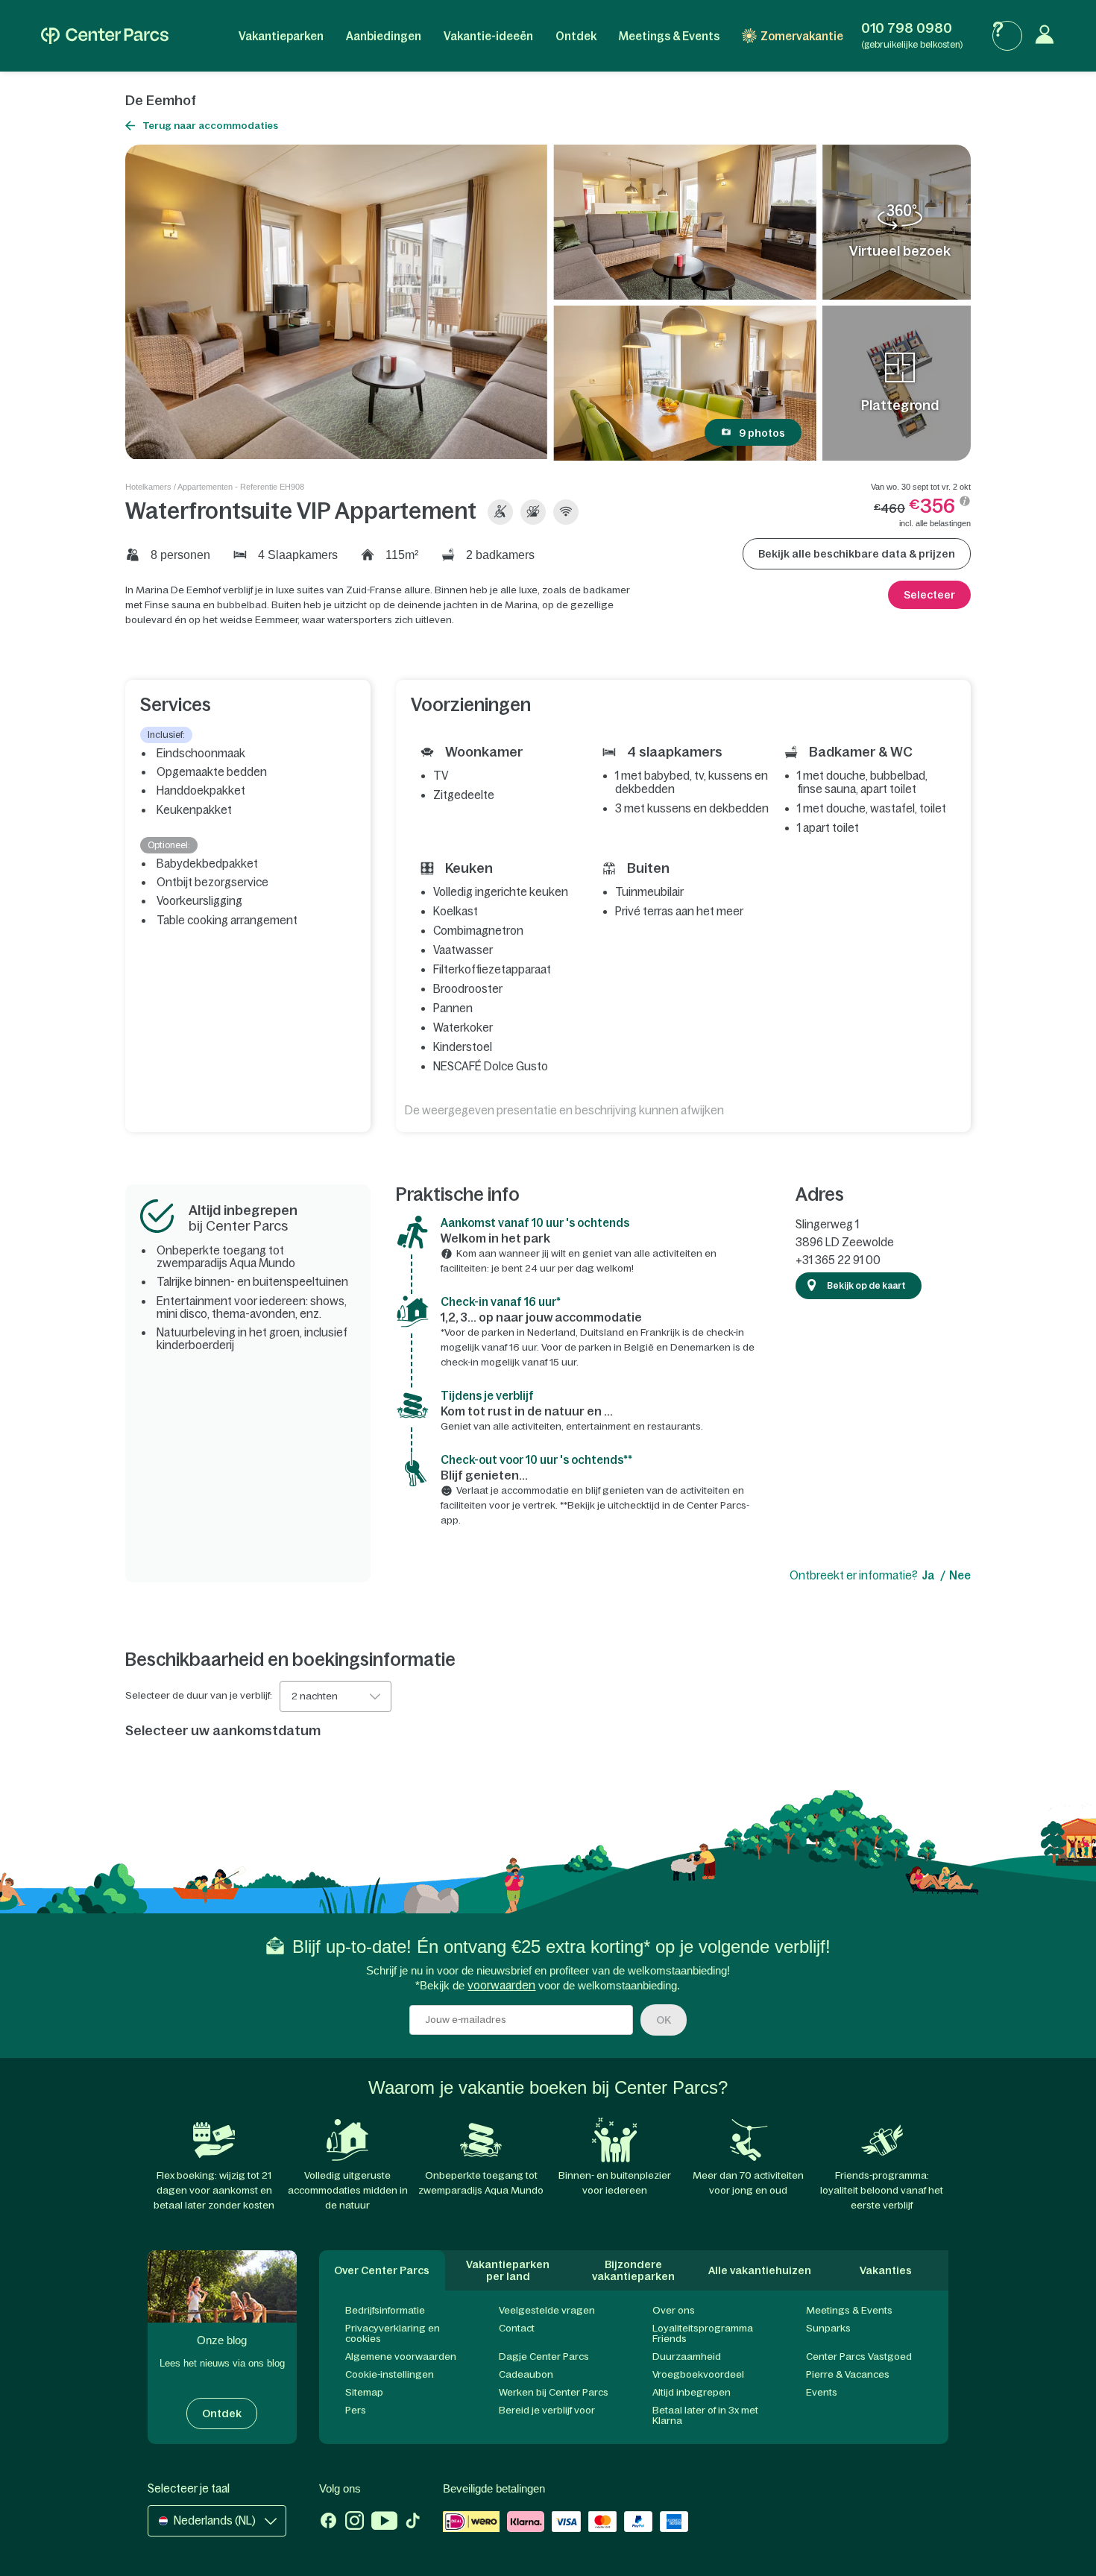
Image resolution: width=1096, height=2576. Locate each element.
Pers (356, 2410)
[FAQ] (1007, 36)
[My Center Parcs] (1048, 36)
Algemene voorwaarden (401, 2356)
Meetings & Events (669, 36)
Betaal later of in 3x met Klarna (705, 2415)
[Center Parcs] (105, 36)
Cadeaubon (526, 2374)
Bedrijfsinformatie (385, 2310)
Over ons (674, 2310)
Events (822, 2392)
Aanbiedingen (384, 36)
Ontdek (576, 36)
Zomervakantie (802, 36)
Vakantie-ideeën (488, 36)
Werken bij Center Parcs (554, 2392)
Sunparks (828, 2328)
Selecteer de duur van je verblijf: (199, 1696)
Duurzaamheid (687, 2356)
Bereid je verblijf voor (547, 2410)
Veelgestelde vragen (547, 2310)
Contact (517, 2328)
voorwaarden (501, 1985)
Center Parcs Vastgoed (859, 2356)
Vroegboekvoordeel (698, 2374)
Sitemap (364, 2392)
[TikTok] (413, 2522)
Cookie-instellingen (390, 2374)
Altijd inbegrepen (692, 2392)
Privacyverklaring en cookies (393, 2333)
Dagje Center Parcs (544, 2356)
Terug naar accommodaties (210, 126)
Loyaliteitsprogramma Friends (703, 2333)
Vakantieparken (281, 36)
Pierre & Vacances (848, 2374)
